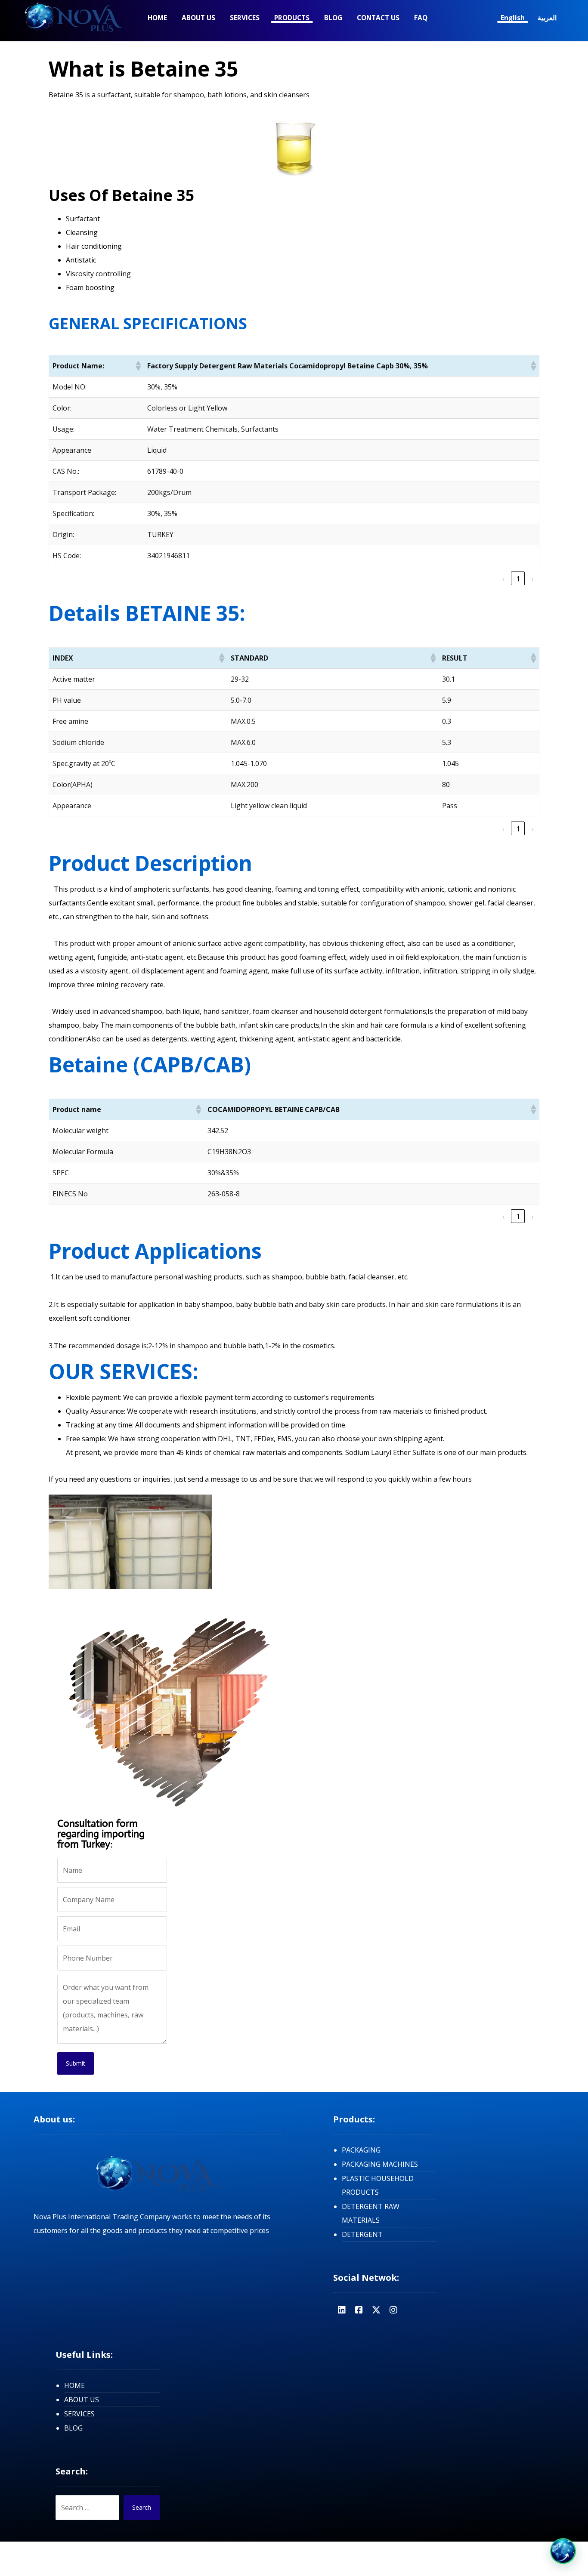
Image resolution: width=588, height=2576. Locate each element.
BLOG (73, 2428)
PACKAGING (361, 2150)
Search (142, 2507)
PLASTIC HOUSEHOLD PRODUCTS (378, 2185)
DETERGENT (362, 2234)
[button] (138, 366)
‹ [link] (503, 579)
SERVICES (79, 2414)
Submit (76, 2063)
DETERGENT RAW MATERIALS (371, 2213)
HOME (74, 2385)
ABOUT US (82, 2400)
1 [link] (518, 579)
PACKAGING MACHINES (380, 2164)
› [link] (533, 579)
